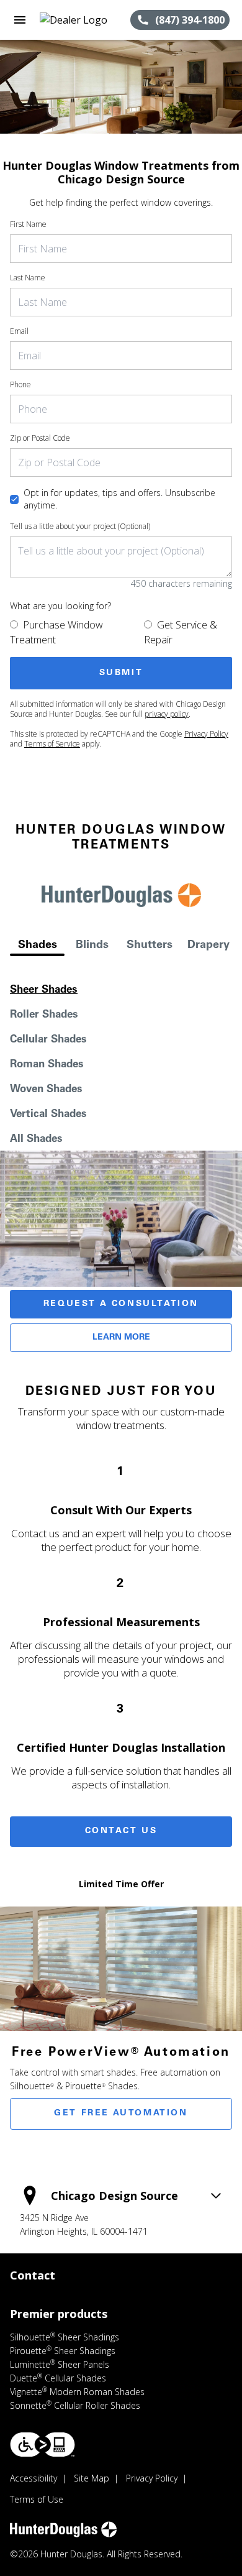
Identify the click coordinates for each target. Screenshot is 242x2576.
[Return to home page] (77, 20)
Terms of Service (52, 744)
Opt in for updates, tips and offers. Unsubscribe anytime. (119, 499)
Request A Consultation (121, 1304)
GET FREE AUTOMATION (121, 2114)
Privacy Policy (206, 734)
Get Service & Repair (181, 632)
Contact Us (121, 1831)
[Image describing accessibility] (43, 2445)
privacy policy (167, 714)
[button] (20, 20)
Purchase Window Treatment (56, 632)
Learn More (121, 1338)
